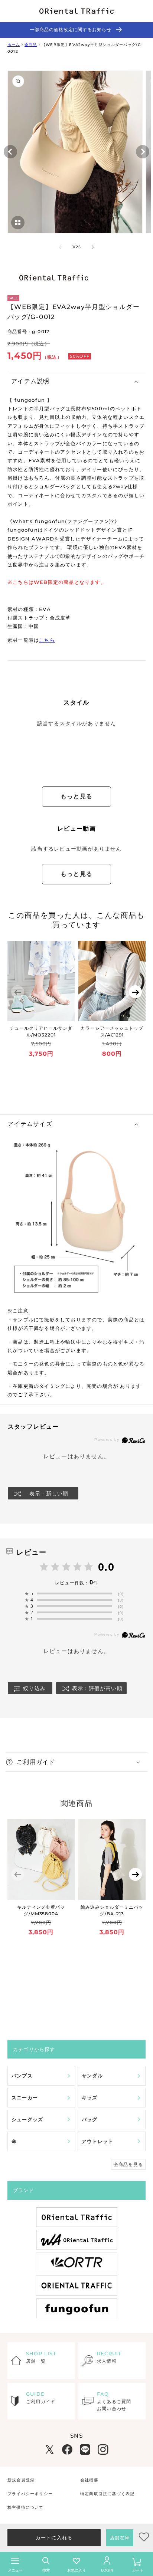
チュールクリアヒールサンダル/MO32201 (41, 1031)
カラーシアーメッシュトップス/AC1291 (112, 1031)
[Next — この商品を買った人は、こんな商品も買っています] (135, 992)
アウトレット (97, 2141)
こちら (47, 640)
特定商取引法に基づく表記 (107, 2494)
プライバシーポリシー (30, 2494)
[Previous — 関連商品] (18, 1874)
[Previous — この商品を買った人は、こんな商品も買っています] (18, 992)
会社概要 (89, 2480)
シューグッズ (27, 2119)
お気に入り (76, 2570)
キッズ (90, 2097)
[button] (76, 382)
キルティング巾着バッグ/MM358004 (41, 1910)
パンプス (22, 2076)
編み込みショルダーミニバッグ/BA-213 (112, 1910)
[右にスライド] (93, 247)
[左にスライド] (60, 247)
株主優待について (26, 2507)
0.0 (106, 1567)
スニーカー (25, 2097)
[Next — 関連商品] (135, 1874)
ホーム (14, 45)
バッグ (90, 2119)
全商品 (31, 45)
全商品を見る (128, 2164)
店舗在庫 (120, 2538)
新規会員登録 (21, 2480)
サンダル (92, 2076)
